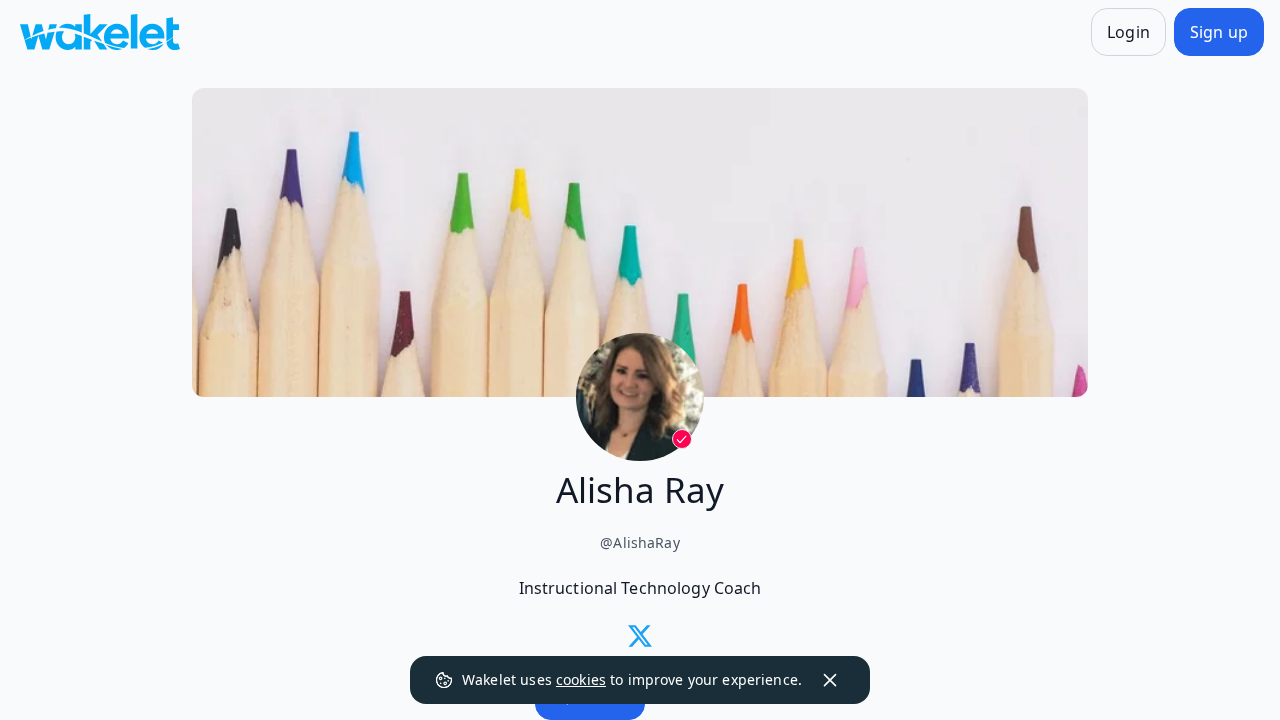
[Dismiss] (830, 680)
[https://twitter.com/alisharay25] (640, 636)
